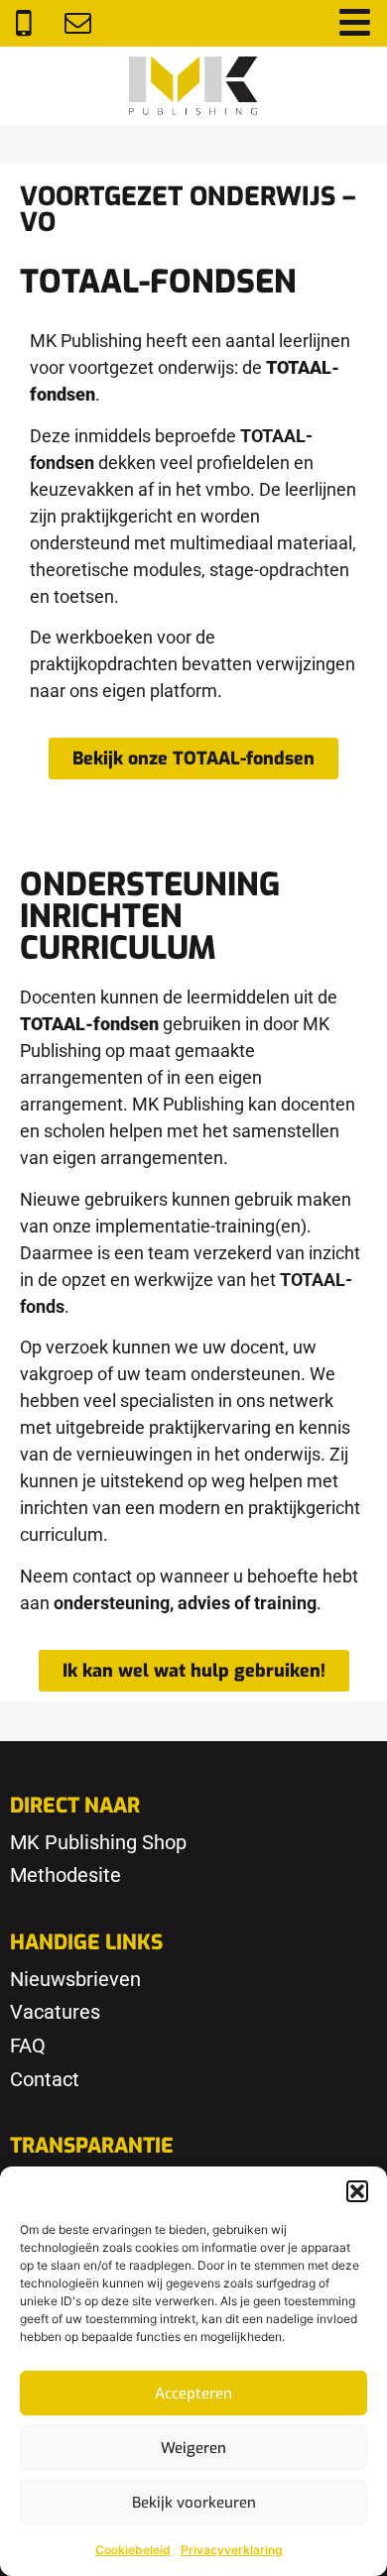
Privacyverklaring (232, 2550)
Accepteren (193, 2394)
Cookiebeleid (133, 2550)
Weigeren (193, 2448)
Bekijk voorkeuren (194, 2503)
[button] (357, 2191)
